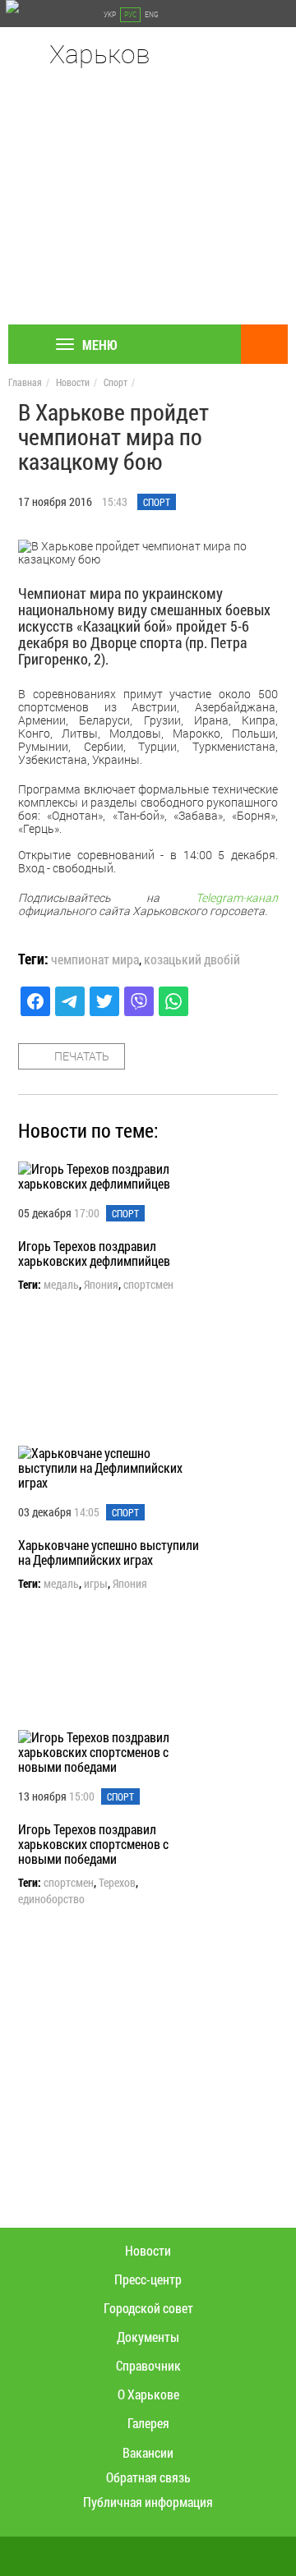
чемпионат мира (95, 959)
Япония (101, 1285)
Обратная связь (148, 2477)
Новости (73, 382)
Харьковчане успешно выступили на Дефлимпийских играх (109, 1552)
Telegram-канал (237, 897)
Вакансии (148, 2452)
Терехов (117, 1883)
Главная (25, 382)
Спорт (116, 382)
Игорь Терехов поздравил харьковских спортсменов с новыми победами (93, 1844)
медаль (61, 1285)
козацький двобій (192, 959)
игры (96, 1584)
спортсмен (148, 1285)
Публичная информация (148, 2502)
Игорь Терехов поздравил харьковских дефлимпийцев (94, 1253)
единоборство (51, 1899)
